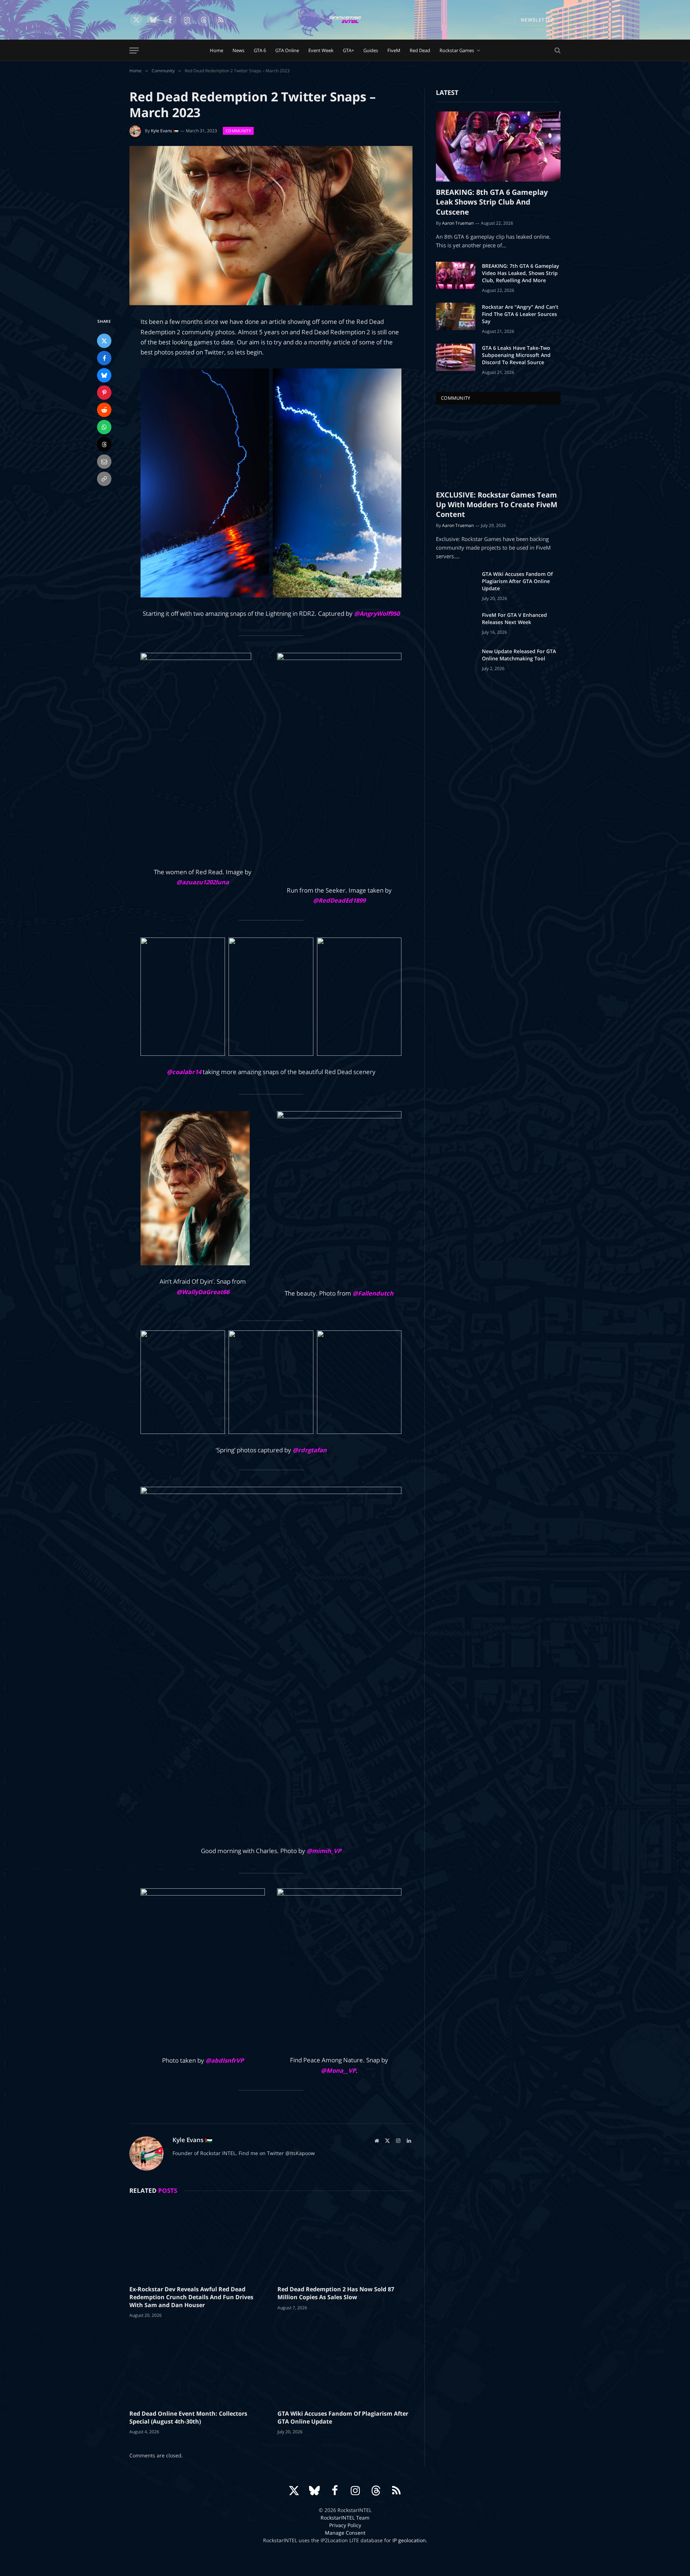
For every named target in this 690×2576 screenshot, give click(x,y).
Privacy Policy (345, 2525)
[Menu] (134, 51)
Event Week (321, 50)
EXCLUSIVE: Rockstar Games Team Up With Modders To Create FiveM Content (497, 505)
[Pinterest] (104, 393)
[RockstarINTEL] (345, 20)
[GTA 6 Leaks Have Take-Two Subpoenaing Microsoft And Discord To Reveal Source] (456, 357)
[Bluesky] (104, 375)
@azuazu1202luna (203, 882)
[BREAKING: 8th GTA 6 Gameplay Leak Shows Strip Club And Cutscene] (498, 146)
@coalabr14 (184, 1072)
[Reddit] (104, 410)
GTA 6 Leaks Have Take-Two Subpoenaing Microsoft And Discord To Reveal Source (516, 355)
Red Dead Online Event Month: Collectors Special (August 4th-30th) (188, 2418)
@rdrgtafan (310, 1450)
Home (217, 50)
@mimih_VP (324, 1851)
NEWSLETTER (537, 20)
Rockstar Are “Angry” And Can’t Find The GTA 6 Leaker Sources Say (520, 314)
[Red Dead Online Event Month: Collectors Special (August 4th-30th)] (197, 2366)
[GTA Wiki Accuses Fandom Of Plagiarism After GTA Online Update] (345, 2366)
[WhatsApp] (104, 427)
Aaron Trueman (458, 223)
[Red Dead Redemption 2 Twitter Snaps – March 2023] (271, 226)
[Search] (557, 51)
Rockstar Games (457, 50)
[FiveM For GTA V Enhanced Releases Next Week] (456, 624)
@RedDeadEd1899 (339, 900)
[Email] (104, 462)
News (238, 50)
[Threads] (104, 444)
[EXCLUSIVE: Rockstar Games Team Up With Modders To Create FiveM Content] (498, 449)
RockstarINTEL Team (345, 2518)
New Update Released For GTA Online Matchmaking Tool (519, 655)
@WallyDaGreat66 (203, 1292)
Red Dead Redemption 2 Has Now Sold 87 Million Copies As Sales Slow (336, 2293)
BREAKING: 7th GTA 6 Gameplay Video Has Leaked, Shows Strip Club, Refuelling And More (521, 273)
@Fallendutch (373, 1293)
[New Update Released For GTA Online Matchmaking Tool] (456, 661)
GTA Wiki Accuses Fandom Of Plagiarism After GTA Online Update (343, 2418)
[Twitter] (104, 341)
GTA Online (287, 50)
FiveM (394, 50)
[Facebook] (104, 358)
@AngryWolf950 (377, 613)
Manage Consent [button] (345, 2533)
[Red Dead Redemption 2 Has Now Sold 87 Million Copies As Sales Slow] (345, 2242)
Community (238, 131)
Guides (371, 50)
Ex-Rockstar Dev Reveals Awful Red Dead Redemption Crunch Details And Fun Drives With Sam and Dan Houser (191, 2297)
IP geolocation (409, 2540)
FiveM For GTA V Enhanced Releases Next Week (514, 618)
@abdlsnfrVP (225, 2060)
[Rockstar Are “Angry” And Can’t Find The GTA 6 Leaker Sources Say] (456, 316)
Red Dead (420, 50)
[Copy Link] (104, 479)
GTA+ (348, 50)
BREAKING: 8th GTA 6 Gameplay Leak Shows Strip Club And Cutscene (492, 202)
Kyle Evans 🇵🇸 (165, 131)
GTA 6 (260, 50)
